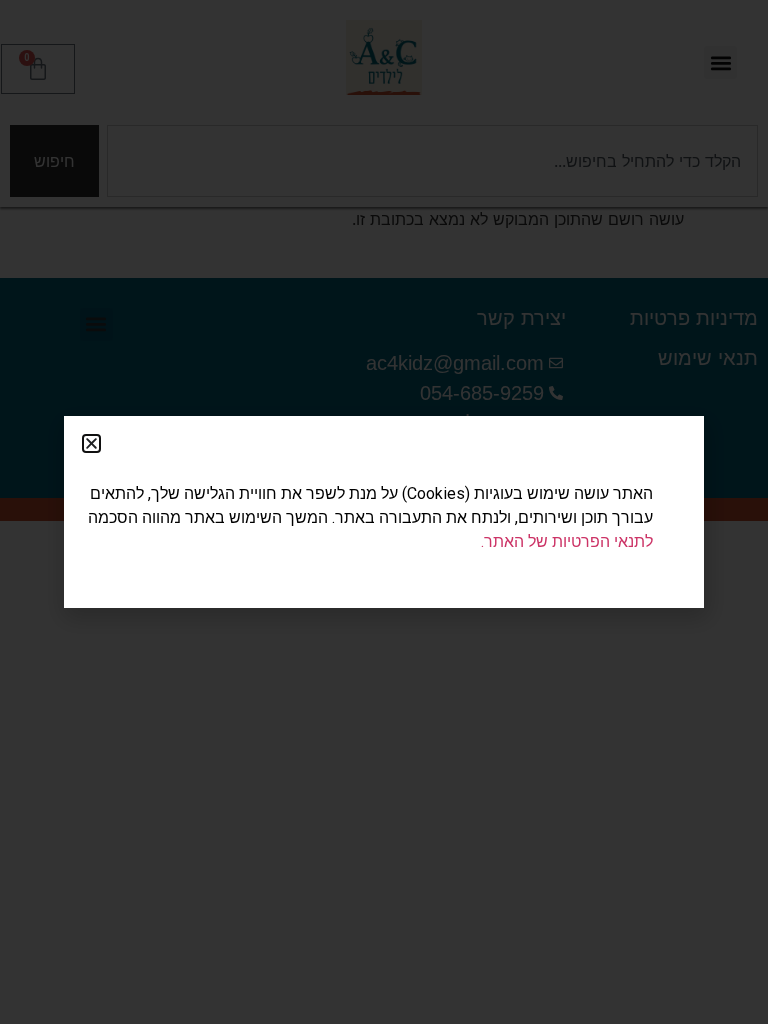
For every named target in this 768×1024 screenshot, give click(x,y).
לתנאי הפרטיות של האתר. (567, 541)
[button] (91, 443)
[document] (384, 512)
